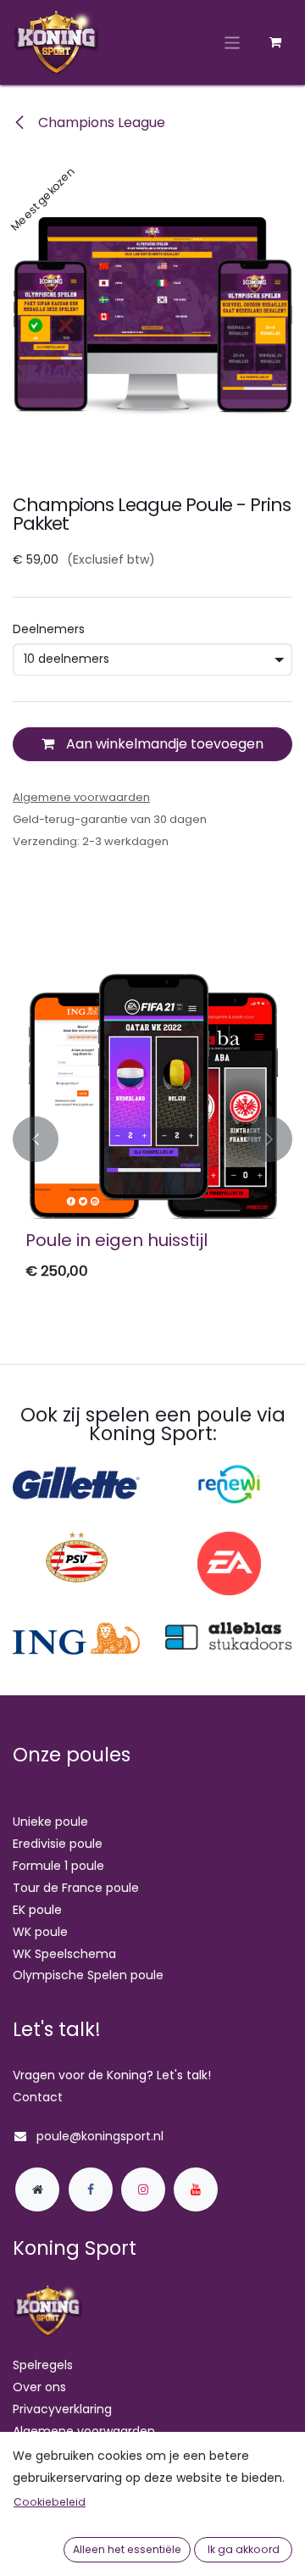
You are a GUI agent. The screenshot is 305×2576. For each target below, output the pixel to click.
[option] (152, 1140)
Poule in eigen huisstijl (116, 1240)
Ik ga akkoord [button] (244, 2549)
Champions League (100, 122)
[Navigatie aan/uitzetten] (233, 42)
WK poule (40, 1932)
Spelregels (43, 2365)
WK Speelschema (64, 1954)
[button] (36, 1140)
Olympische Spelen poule (88, 1975)
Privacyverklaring (62, 2409)
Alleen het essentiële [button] (127, 2549)
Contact (38, 2097)
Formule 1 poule (58, 1866)
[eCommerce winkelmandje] (275, 42)
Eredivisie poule (58, 1844)
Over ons (39, 2387)
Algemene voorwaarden (84, 2431)
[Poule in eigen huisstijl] (152, 1097)
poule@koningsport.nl (100, 2136)
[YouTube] (196, 2189)
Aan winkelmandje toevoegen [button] (163, 744)
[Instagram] (143, 2189)
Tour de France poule (76, 1888)
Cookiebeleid (50, 2502)
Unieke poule (50, 1822)
